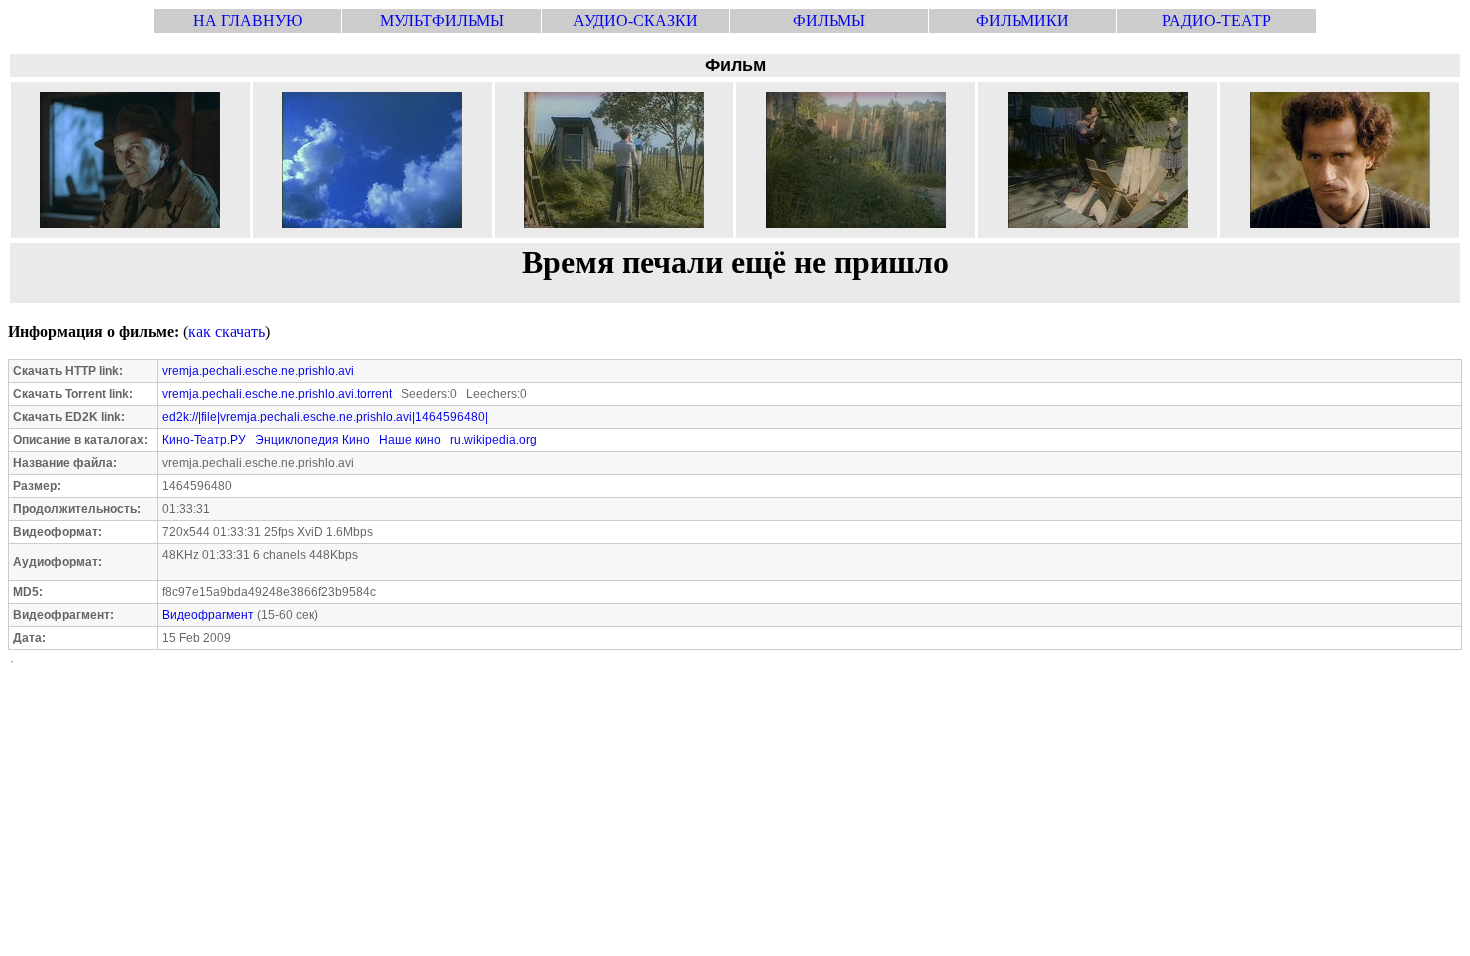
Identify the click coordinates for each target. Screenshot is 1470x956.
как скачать (226, 331)
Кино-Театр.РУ (204, 440)
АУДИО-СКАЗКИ (635, 20)
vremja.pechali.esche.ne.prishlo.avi (258, 371)
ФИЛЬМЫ (829, 20)
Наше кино (410, 440)
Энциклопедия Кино (312, 440)
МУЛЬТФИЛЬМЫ (442, 20)
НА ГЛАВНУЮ (247, 20)
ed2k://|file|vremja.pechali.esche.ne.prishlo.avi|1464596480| (325, 417)
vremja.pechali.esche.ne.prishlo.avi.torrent (277, 394)
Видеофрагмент (208, 615)
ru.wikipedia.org (493, 440)
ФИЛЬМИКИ (1022, 20)
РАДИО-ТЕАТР (1216, 20)
